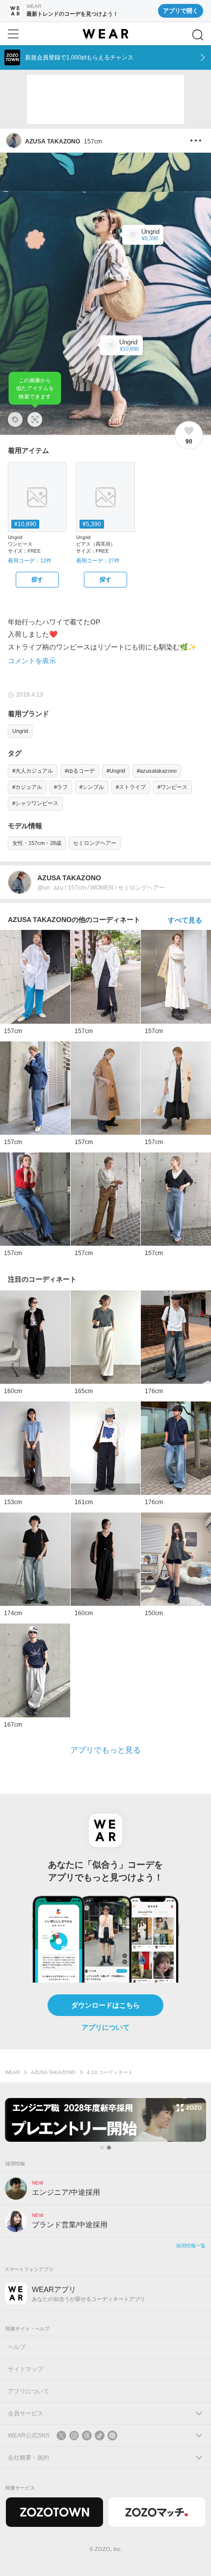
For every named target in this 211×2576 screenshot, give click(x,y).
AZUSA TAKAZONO (53, 2072)
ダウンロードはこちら (105, 2005)
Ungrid (20, 731)
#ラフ (61, 787)
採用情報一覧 (191, 2246)
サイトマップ (26, 2369)
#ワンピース (172, 787)
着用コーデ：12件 (30, 560)
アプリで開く (181, 11)
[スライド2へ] (109, 2148)
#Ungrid (116, 771)
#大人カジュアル (33, 771)
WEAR (12, 2072)
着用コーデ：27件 (98, 560)
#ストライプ (131, 787)
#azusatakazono (157, 771)
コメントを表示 (32, 661)
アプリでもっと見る (105, 1750)
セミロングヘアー (95, 843)
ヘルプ (17, 2347)
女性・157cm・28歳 (37, 843)
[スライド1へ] (102, 2148)
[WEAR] (105, 34)
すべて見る (185, 920)
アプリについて (105, 2027)
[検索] (198, 35)
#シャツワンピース (35, 803)
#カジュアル (27, 787)
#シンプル (92, 787)
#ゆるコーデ (80, 771)
